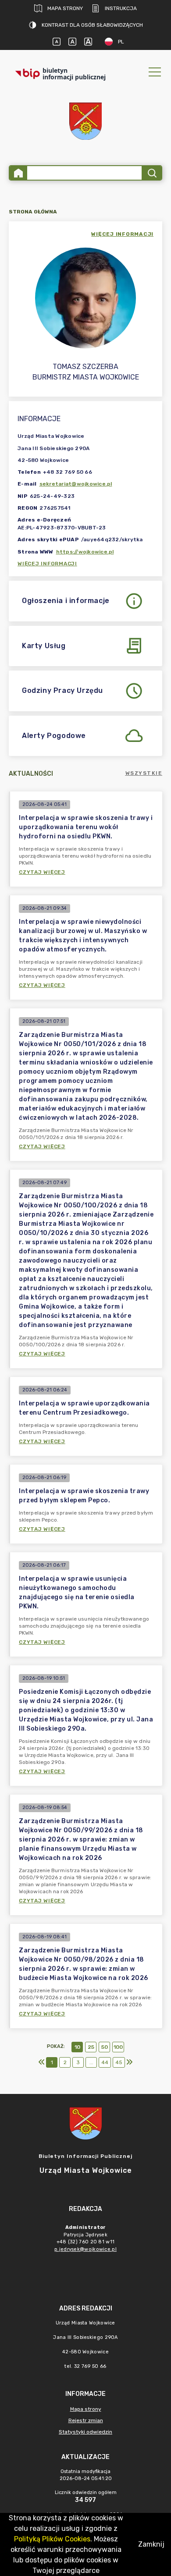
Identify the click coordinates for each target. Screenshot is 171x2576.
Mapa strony (65, 8)
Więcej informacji (47, 564)
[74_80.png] (85, 121)
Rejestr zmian (86, 2420)
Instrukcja (121, 8)
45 (119, 2062)
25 (91, 2047)
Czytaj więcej (42, 872)
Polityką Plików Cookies (52, 2539)
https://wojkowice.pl (85, 552)
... (91, 2062)
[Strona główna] (18, 173)
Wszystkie (144, 773)
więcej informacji (122, 234)
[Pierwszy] (42, 2062)
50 (105, 2047)
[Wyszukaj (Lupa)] (151, 173)
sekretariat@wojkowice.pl (76, 484)
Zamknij (151, 2544)
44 (105, 2062)
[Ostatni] (129, 2062)
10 (77, 2047)
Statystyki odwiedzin (85, 2432)
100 (118, 2047)
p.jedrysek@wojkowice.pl (85, 2249)
